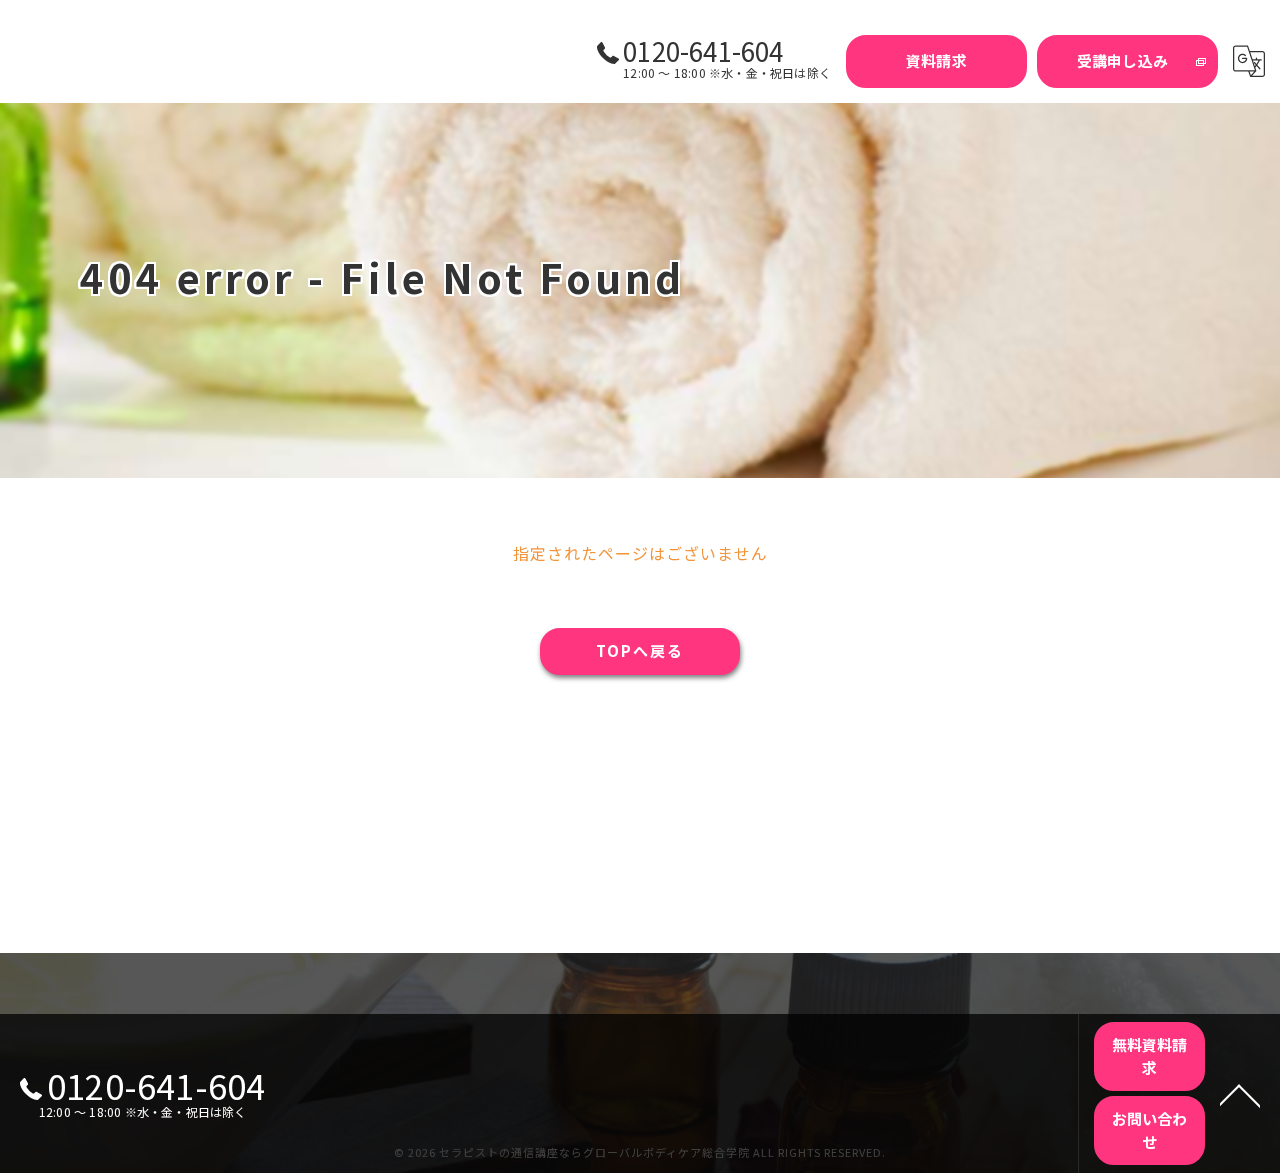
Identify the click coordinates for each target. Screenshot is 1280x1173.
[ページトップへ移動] (1240, 1094)
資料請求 (936, 60)
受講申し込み (1122, 60)
